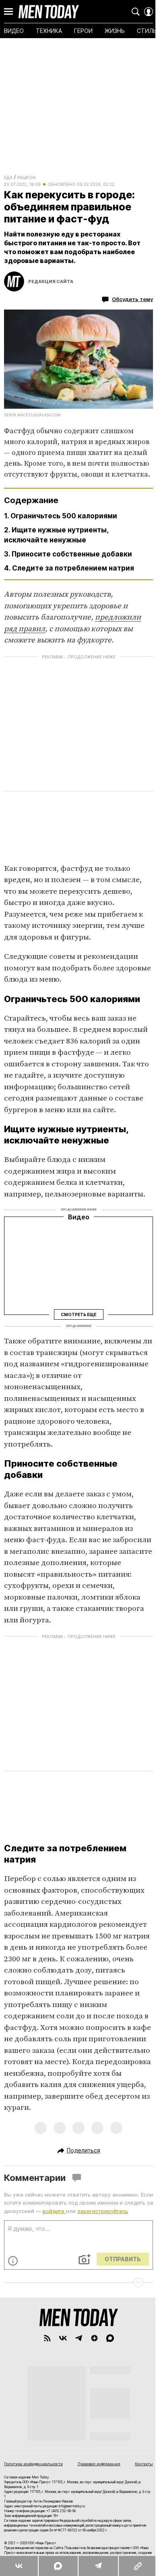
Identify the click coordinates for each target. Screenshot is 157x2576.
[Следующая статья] (78, 2283)
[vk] (63, 2338)
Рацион (27, 177)
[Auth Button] (149, 12)
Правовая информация (99, 2464)
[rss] (47, 2338)
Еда (8, 177)
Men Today (49, 12)
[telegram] (79, 2338)
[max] (110, 2338)
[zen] (94, 2338)
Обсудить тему (132, 299)
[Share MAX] (58, 2566)
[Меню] (8, 12)
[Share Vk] (19, 2566)
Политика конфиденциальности (33, 2464)
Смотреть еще (78, 1314)
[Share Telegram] (98, 2566)
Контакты (144, 2464)
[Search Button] (136, 12)
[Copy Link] (137, 2566)
